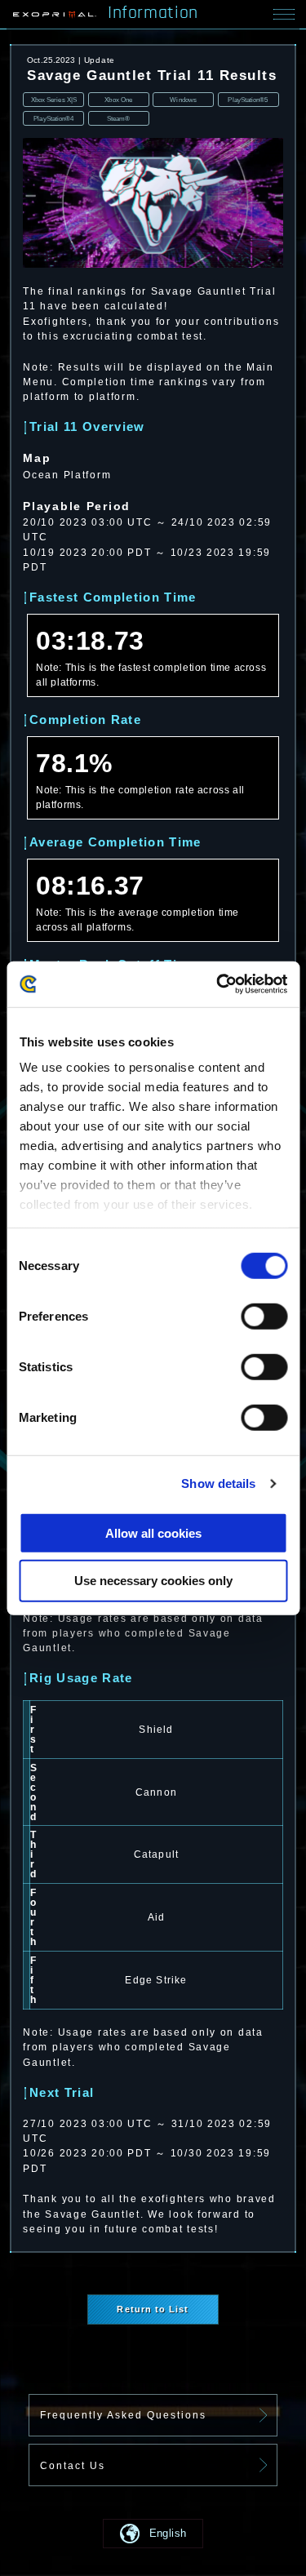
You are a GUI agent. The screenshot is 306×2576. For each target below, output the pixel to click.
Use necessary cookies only (153, 1581)
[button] (153, 2534)
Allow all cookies (153, 1532)
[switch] (264, 1316)
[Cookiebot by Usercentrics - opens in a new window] (218, 984)
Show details (218, 1483)
